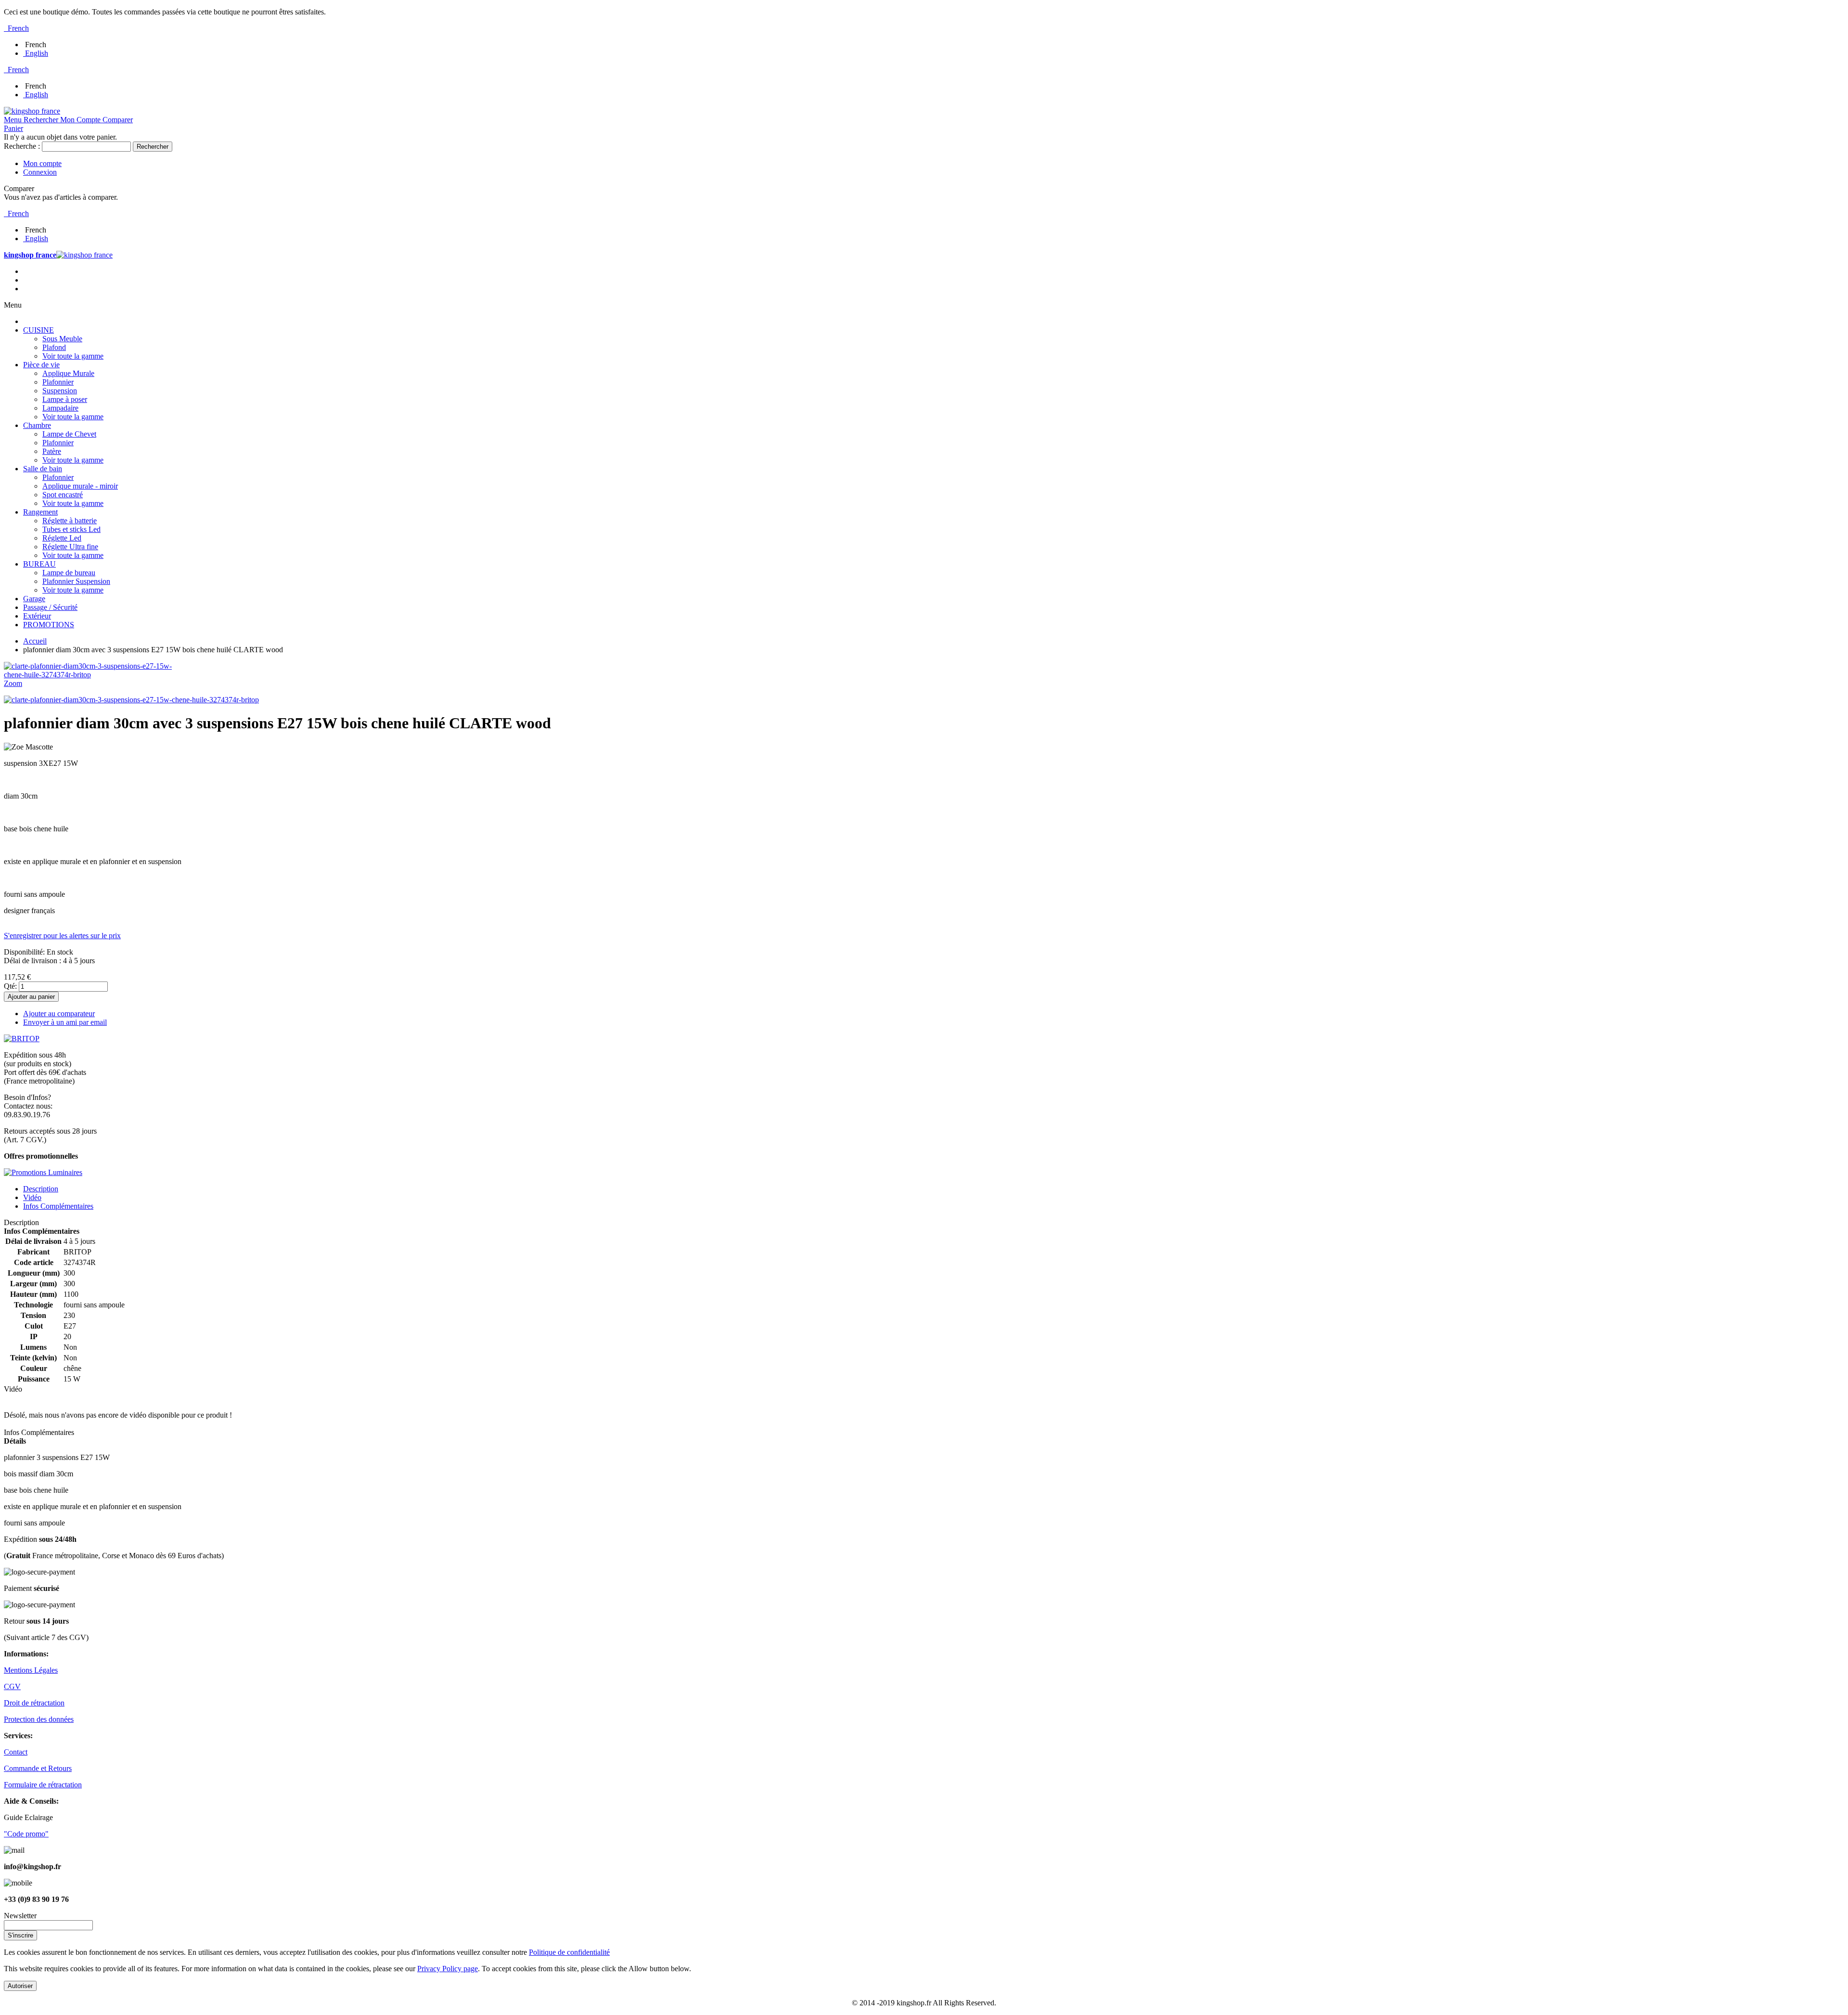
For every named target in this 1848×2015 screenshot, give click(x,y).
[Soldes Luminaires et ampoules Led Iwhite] (43, 1172)
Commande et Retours (38, 1768)
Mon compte (42, 163)
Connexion (40, 172)
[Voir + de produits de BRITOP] (22, 1039)
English (37, 53)
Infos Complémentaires (58, 1206)
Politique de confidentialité (569, 1952)
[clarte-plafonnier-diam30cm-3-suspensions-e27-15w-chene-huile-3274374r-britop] (131, 700)
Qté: (10, 986)
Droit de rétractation (34, 1703)
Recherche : (22, 146)
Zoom (13, 683)
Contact (16, 1752)
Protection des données (39, 1719)
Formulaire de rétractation (43, 1785)
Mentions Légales (31, 1670)
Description (41, 1189)
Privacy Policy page (448, 1969)
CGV (12, 1686)
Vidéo (32, 1197)
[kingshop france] (32, 111)
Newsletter (20, 1916)
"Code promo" (26, 1834)
